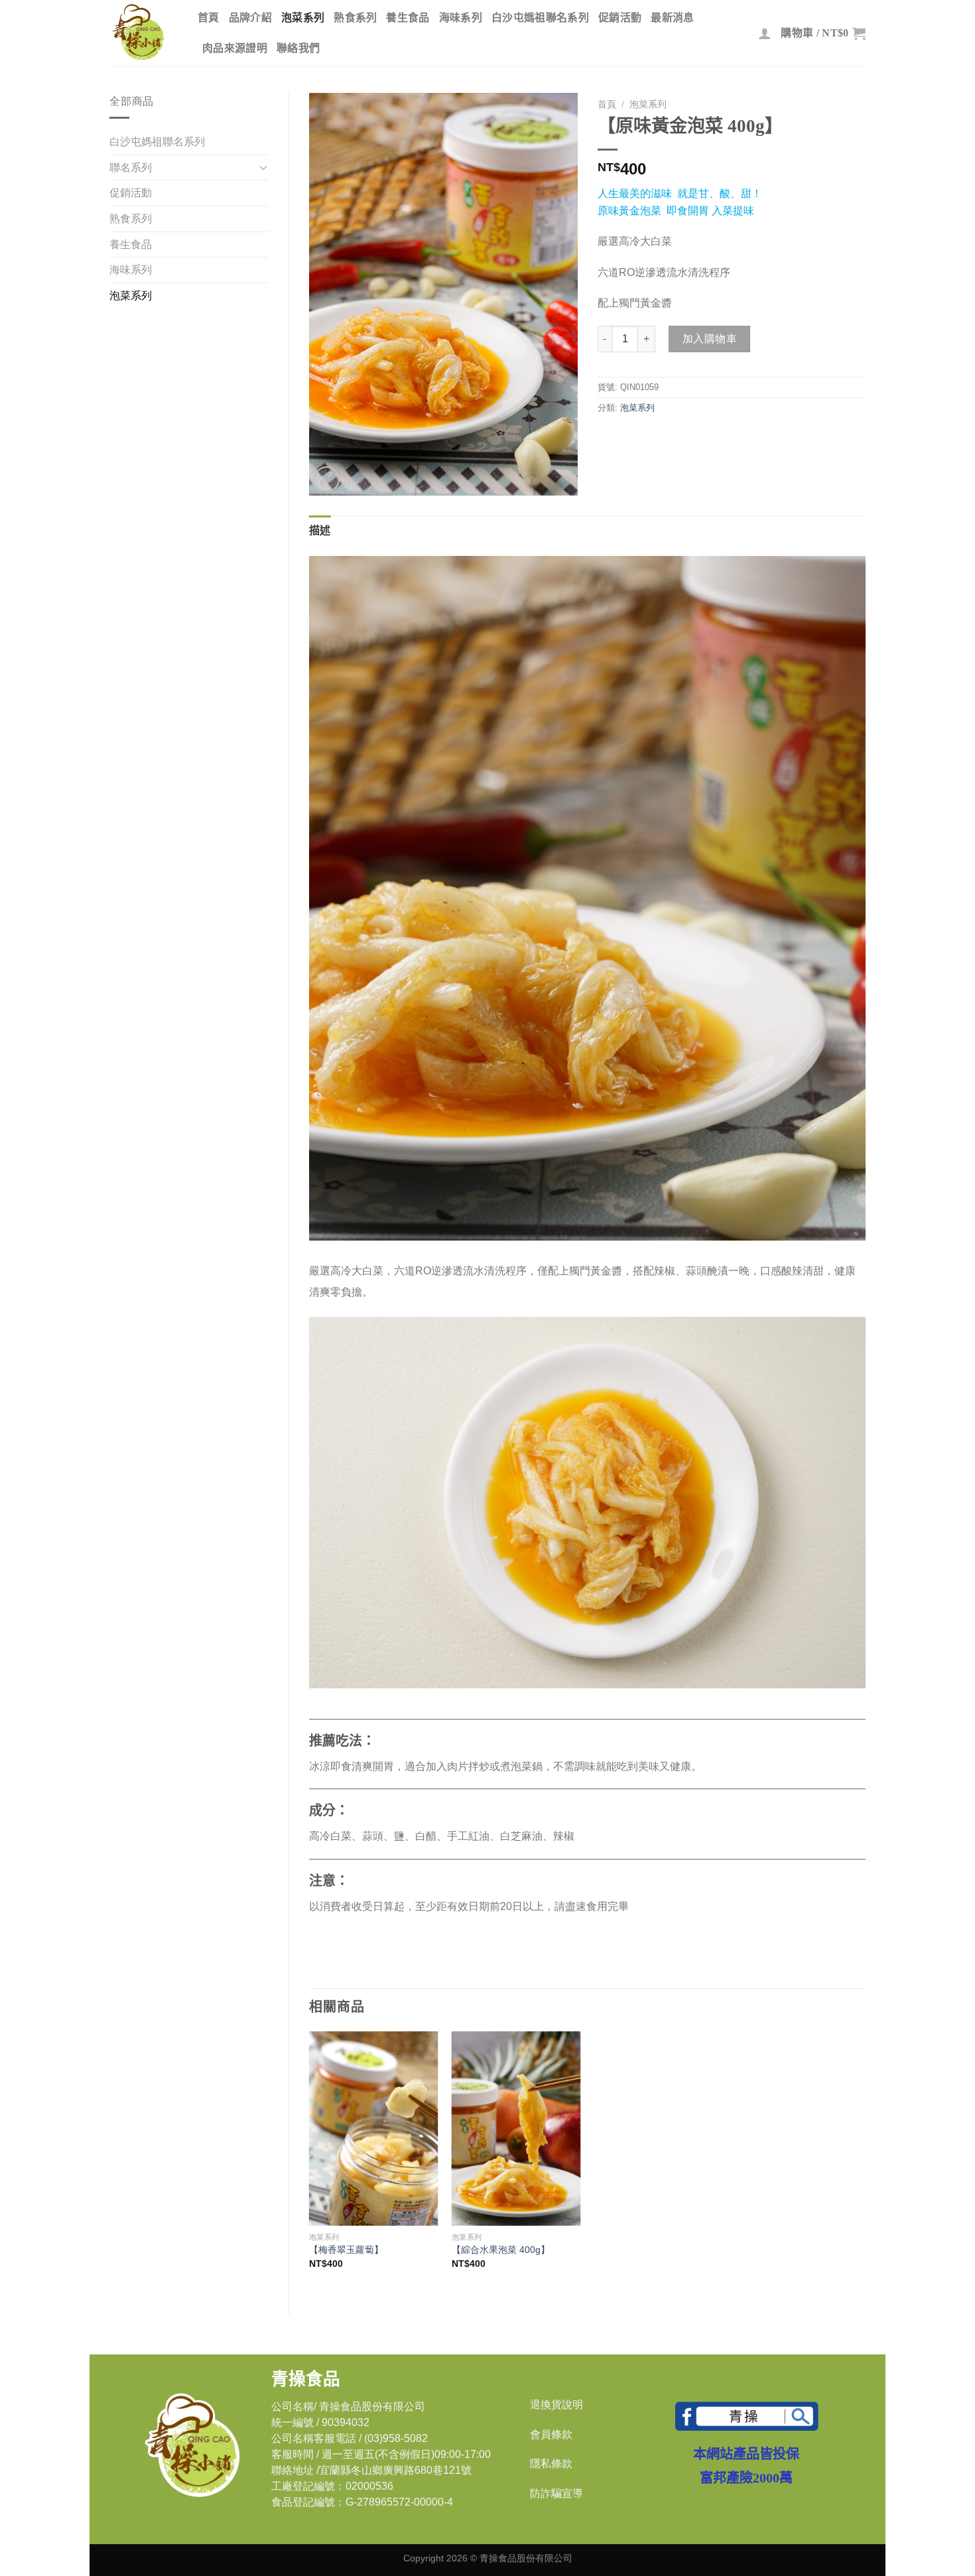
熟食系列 (355, 18)
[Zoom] (327, 479)
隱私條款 (551, 2464)
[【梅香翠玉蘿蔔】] (374, 2129)
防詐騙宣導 (556, 2493)
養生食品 (408, 18)
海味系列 (461, 18)
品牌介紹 (250, 18)
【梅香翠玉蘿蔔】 (351, 2250)
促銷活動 (620, 18)
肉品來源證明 (235, 48)
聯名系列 (131, 168)
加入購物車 (710, 339)
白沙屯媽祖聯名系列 (540, 18)
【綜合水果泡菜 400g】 (501, 2250)
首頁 (209, 18)
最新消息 (672, 18)
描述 (320, 530)
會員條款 (551, 2434)
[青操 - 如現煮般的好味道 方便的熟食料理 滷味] (144, 33)
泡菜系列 (303, 18)
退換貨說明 (556, 2405)
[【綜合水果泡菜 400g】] (516, 2129)
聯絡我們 (298, 48)
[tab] (320, 531)
